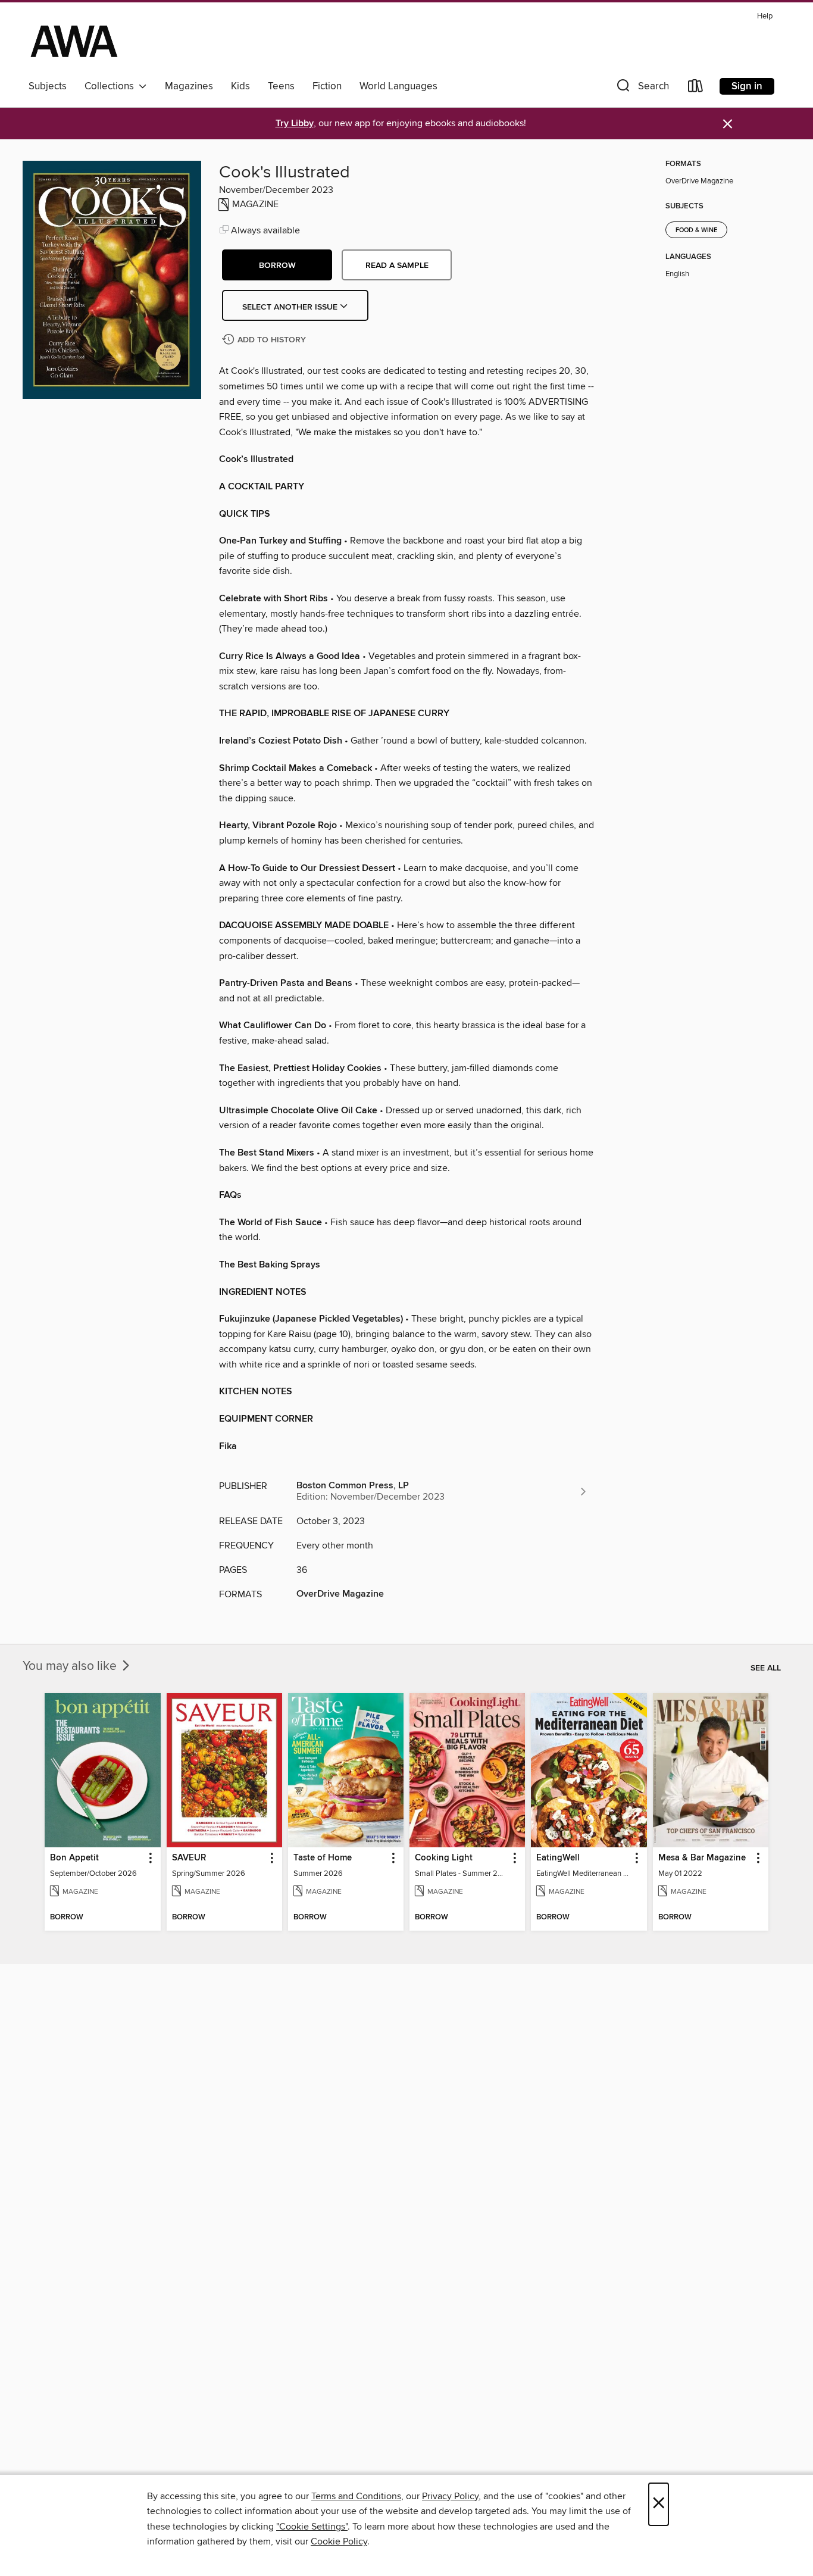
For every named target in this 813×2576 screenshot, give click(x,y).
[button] (642, 88)
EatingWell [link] (558, 1858)
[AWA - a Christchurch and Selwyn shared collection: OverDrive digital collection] (74, 41)
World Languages (398, 86)
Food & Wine (696, 230)
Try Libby (295, 124)
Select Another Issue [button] (291, 307)
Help (765, 16)
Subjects (48, 86)
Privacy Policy (450, 2496)
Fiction (327, 86)
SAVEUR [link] (189, 1858)
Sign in (747, 86)
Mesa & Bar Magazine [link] (702, 1858)
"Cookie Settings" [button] (312, 2527)
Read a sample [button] (397, 266)
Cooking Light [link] (444, 1858)
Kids (240, 86)
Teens (281, 86)
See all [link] (766, 1668)
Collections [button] (112, 86)
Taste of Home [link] (323, 1858)
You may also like (71, 1666)
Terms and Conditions (356, 2496)
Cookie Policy (339, 2541)
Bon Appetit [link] (74, 1858)
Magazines (189, 86)
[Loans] (696, 88)
